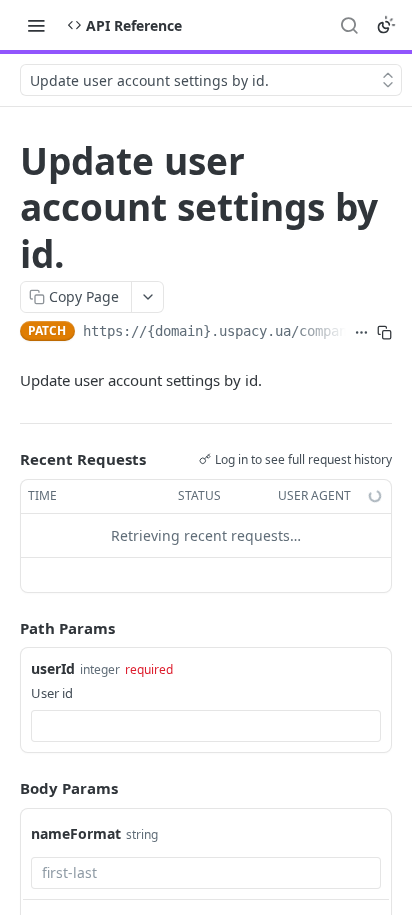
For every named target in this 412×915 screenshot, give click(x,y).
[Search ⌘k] (349, 25)
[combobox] (206, 726)
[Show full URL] (361, 333)
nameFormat (76, 833)
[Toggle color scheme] (386, 25)
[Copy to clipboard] (384, 333)
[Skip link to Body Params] (6, 788)
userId (53, 668)
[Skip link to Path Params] (6, 628)
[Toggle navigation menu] (36, 25)
